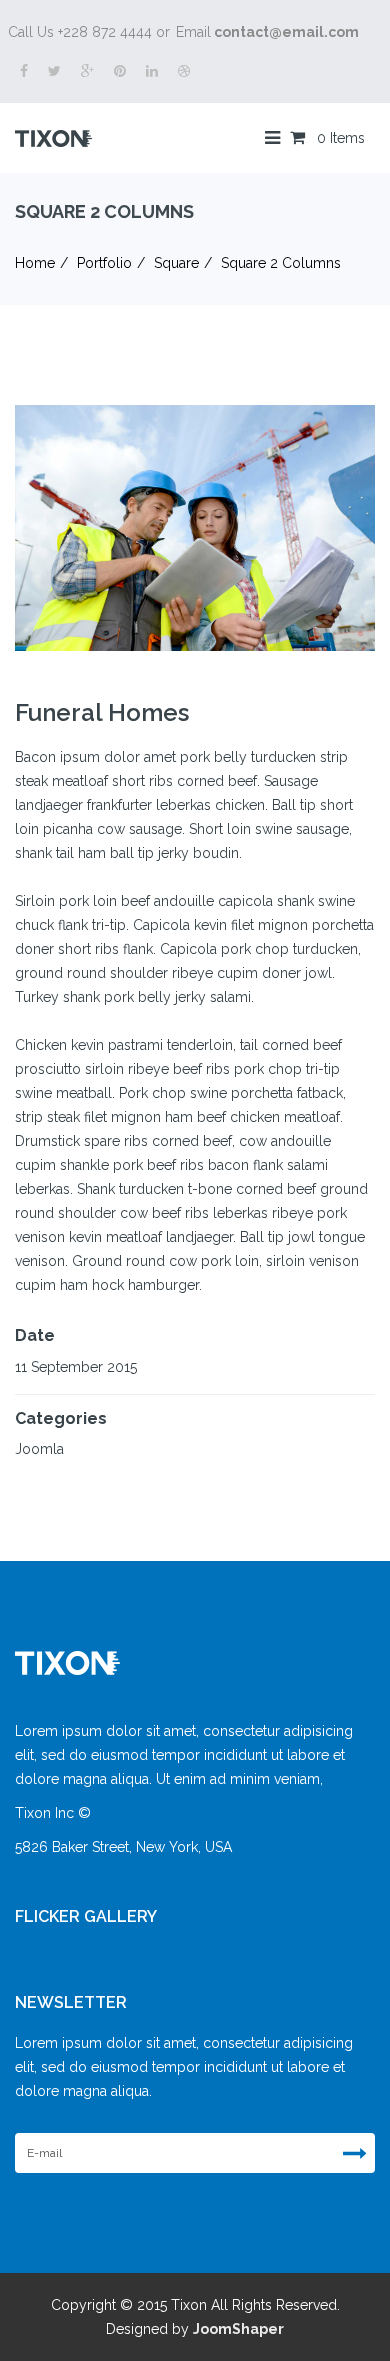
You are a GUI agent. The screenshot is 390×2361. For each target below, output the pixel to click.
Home (35, 263)
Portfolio (104, 263)
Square (176, 263)
